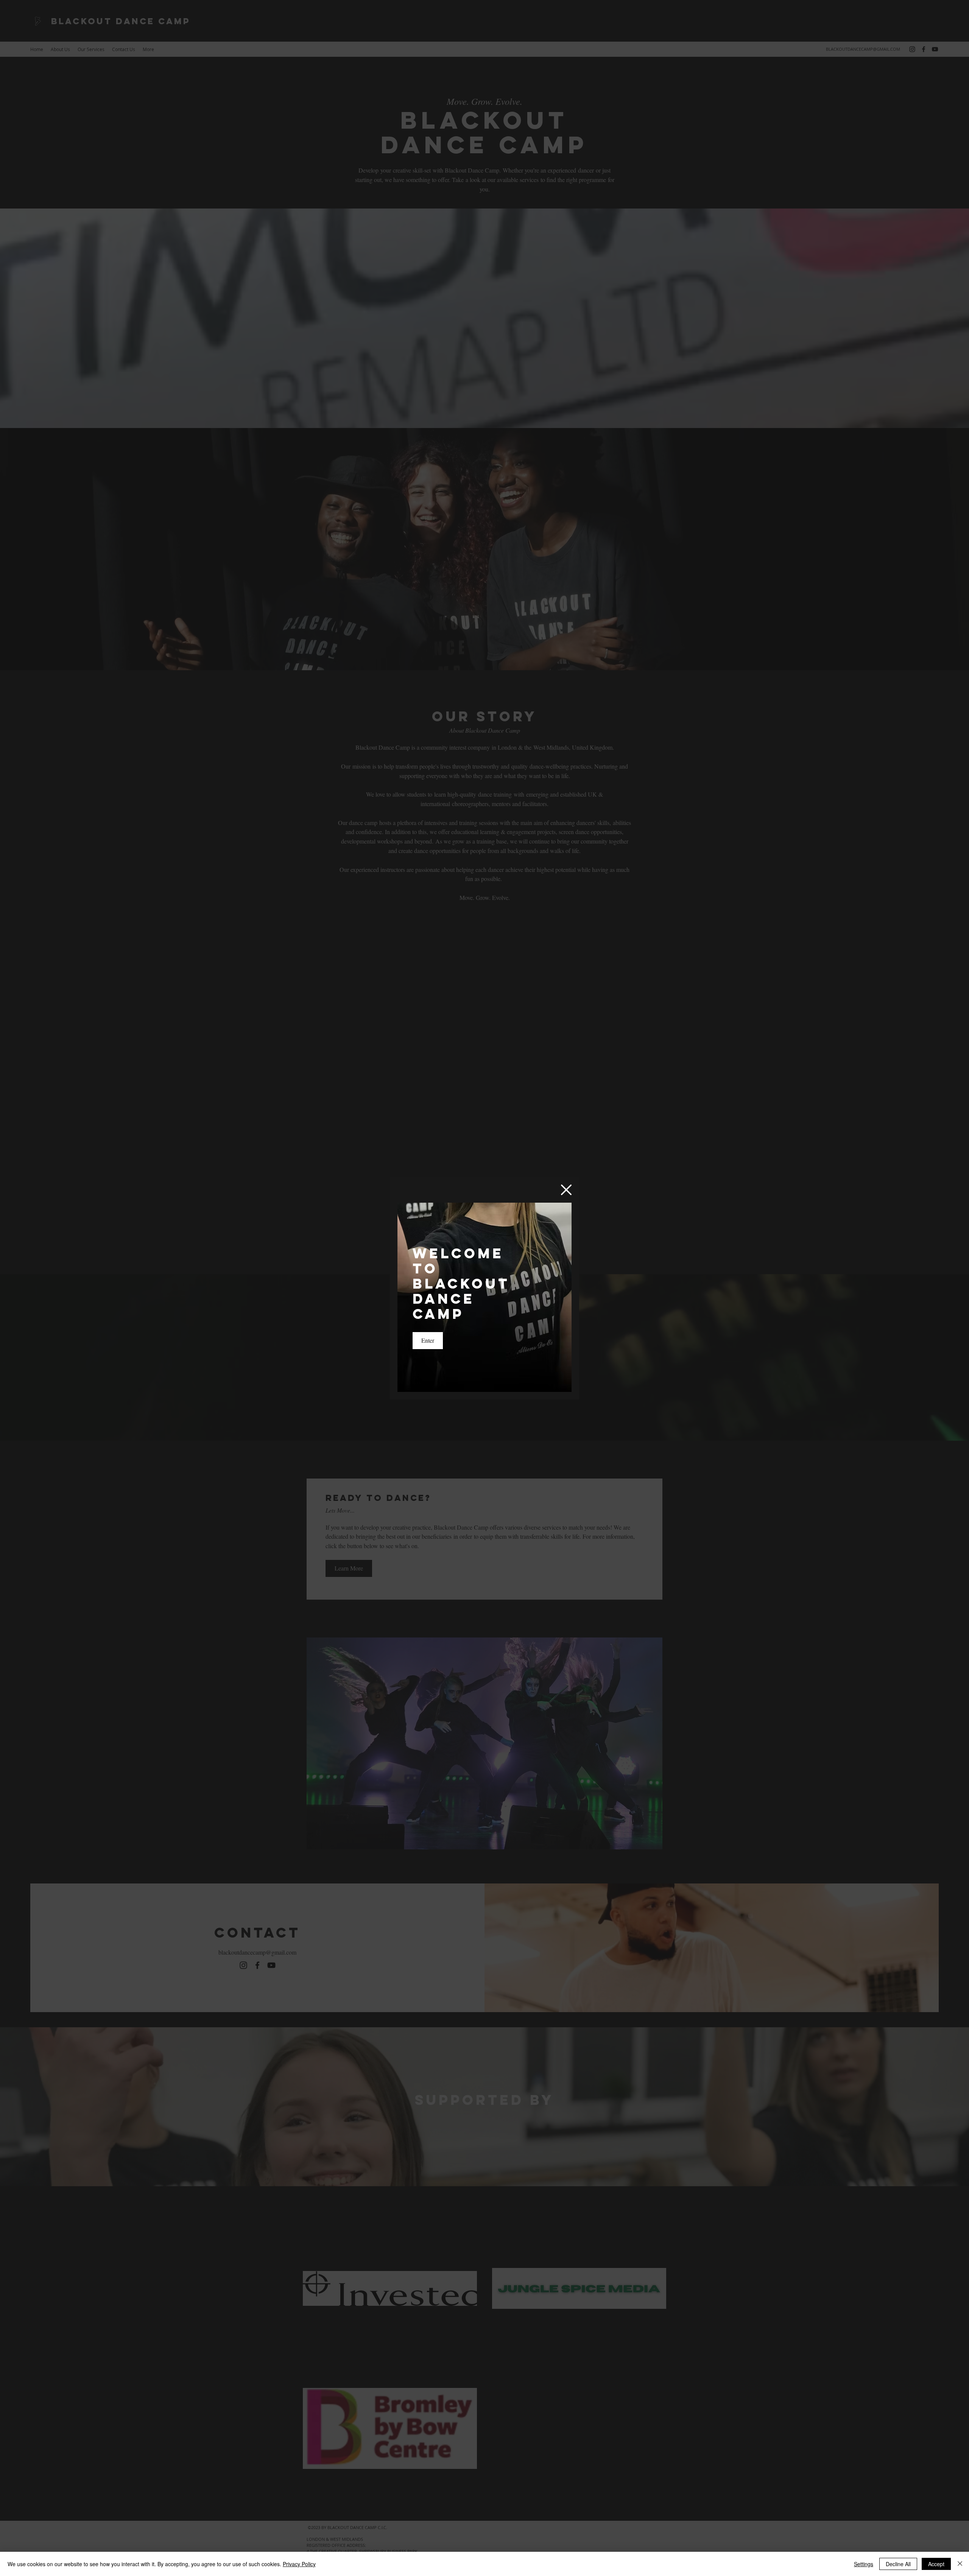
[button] (566, 1190)
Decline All (898, 2564)
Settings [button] (864, 2564)
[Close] (960, 2564)
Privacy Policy (299, 2564)
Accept (936, 2564)
